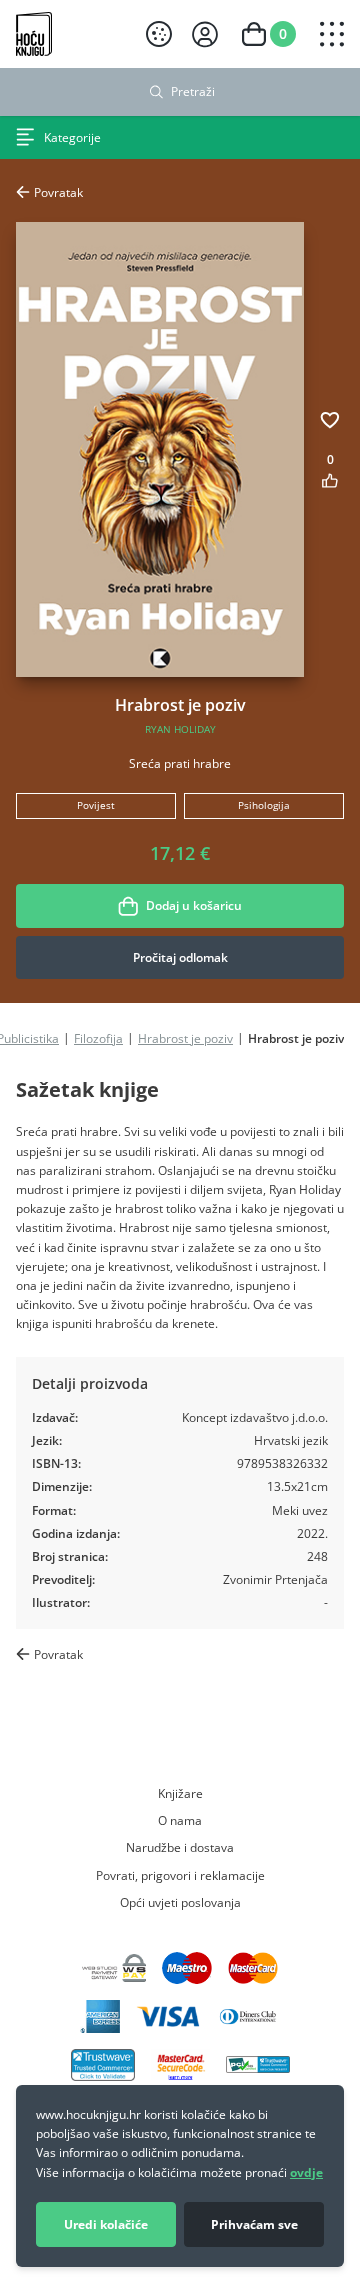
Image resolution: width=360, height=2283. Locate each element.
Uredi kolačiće (106, 2224)
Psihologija (264, 805)
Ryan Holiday (180, 729)
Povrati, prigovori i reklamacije (180, 1875)
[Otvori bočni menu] (332, 34)
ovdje (306, 2172)
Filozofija (98, 1038)
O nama (180, 1820)
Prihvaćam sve (254, 2224)
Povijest (96, 805)
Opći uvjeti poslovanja (180, 1902)
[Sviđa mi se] (330, 480)
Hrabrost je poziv (185, 1038)
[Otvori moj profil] (205, 34)
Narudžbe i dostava (180, 1847)
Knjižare (180, 1793)
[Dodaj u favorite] (330, 420)
